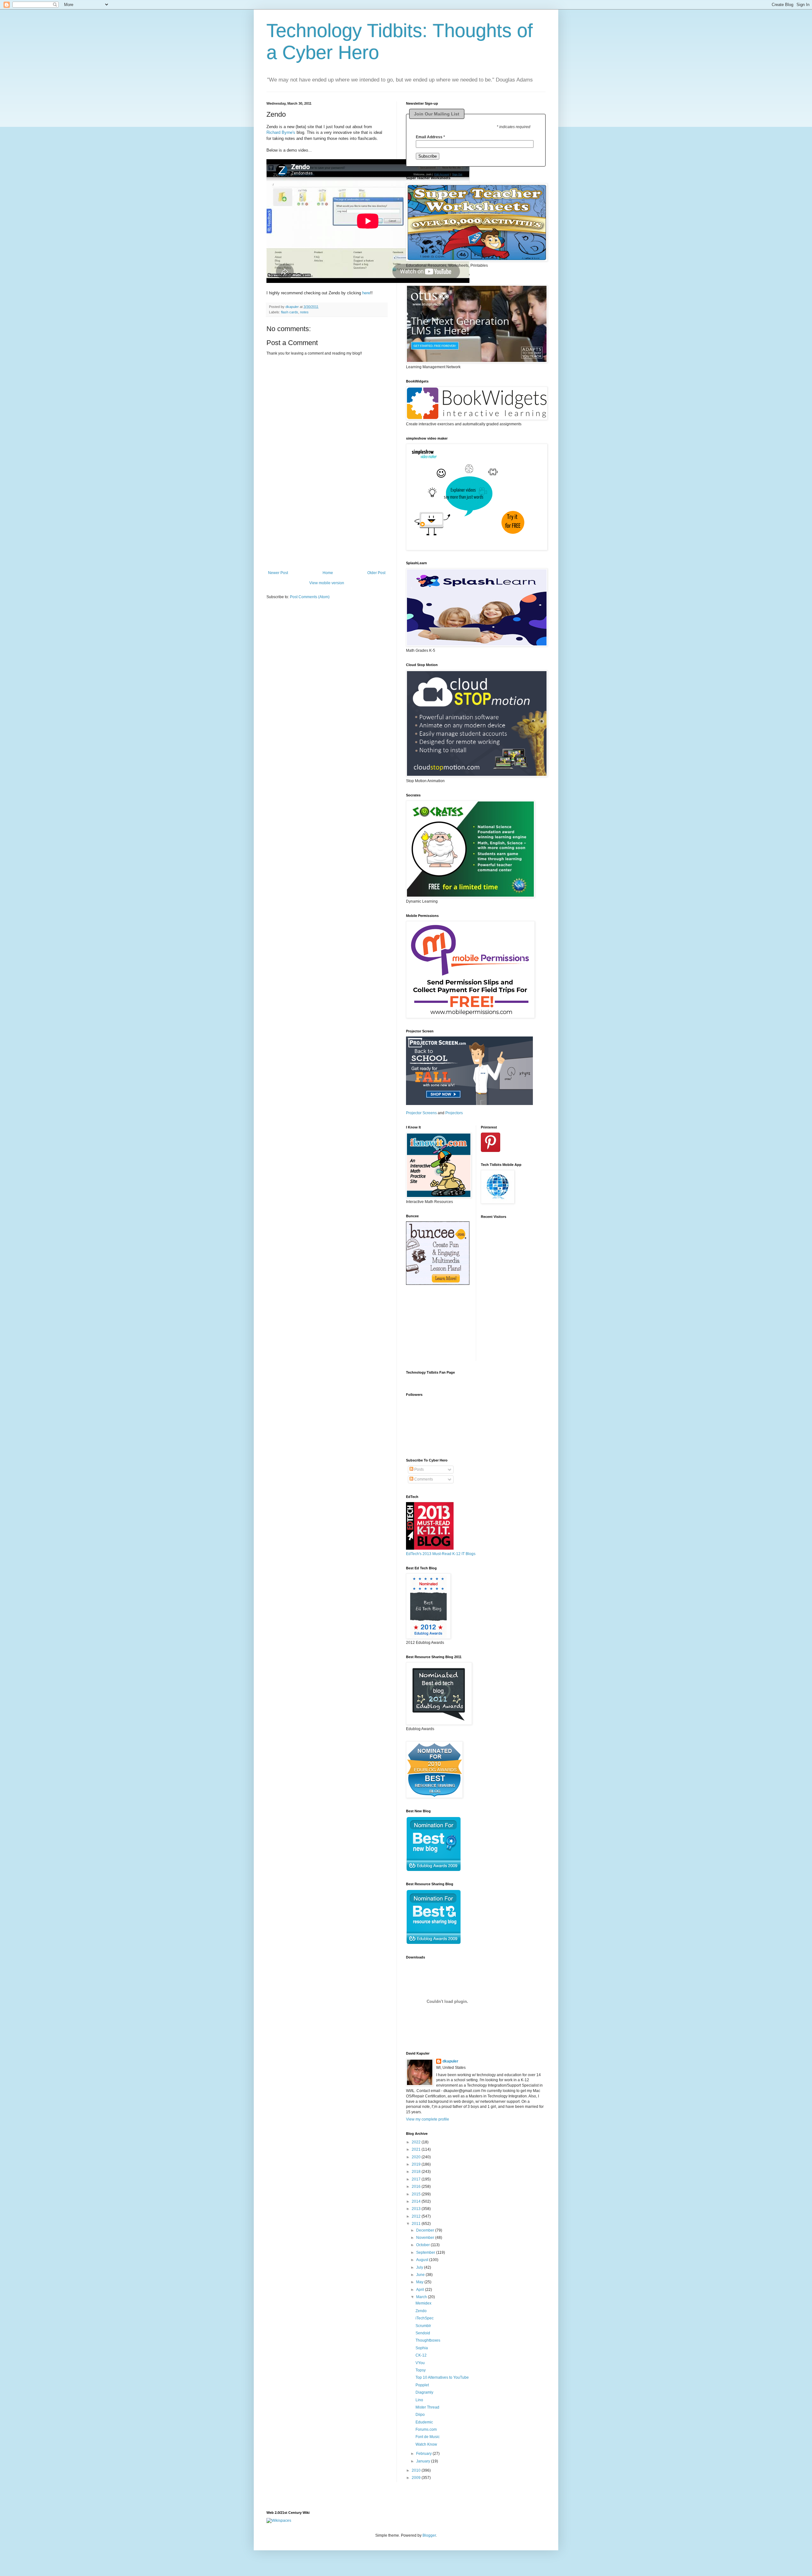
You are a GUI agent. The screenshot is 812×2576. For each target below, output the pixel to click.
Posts (419, 1469)
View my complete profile (428, 2119)
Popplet (422, 2385)
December (426, 2230)
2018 (417, 2172)
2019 (417, 2164)
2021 (417, 2149)
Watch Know (426, 2444)
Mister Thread (427, 2407)
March (422, 2297)
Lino (419, 2400)
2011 (417, 2224)
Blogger (429, 2535)
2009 (417, 2478)
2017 (417, 2179)
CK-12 (421, 2355)
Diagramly (424, 2392)
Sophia (422, 2348)
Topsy (421, 2370)
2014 (417, 2201)
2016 (417, 2187)
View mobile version (327, 583)
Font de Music (428, 2437)
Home (328, 573)
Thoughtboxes (428, 2340)
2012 (417, 2216)
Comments (423, 1479)
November (426, 2238)
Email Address (430, 137)
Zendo (421, 2311)
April (421, 2290)
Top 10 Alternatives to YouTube (442, 2377)
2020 (417, 2157)
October (423, 2245)
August (423, 2260)
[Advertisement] (327, 531)
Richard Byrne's (281, 132)
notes (304, 312)
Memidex (423, 2303)
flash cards (290, 312)
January (424, 2461)
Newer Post (278, 573)
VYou (420, 2363)
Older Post (376, 573)
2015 (417, 2194)
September (426, 2252)
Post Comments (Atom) (310, 597)
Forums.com (426, 2429)
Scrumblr (423, 2326)
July (420, 2267)
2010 (417, 2470)
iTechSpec (425, 2318)
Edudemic (424, 2422)
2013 (417, 2209)
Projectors (454, 1113)
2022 (417, 2142)
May (420, 2282)
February (424, 2454)
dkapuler (450, 2061)
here (366, 293)
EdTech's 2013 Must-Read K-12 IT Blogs (441, 1554)
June (421, 2275)
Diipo (420, 2415)
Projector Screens (421, 1113)
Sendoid (423, 2333)
